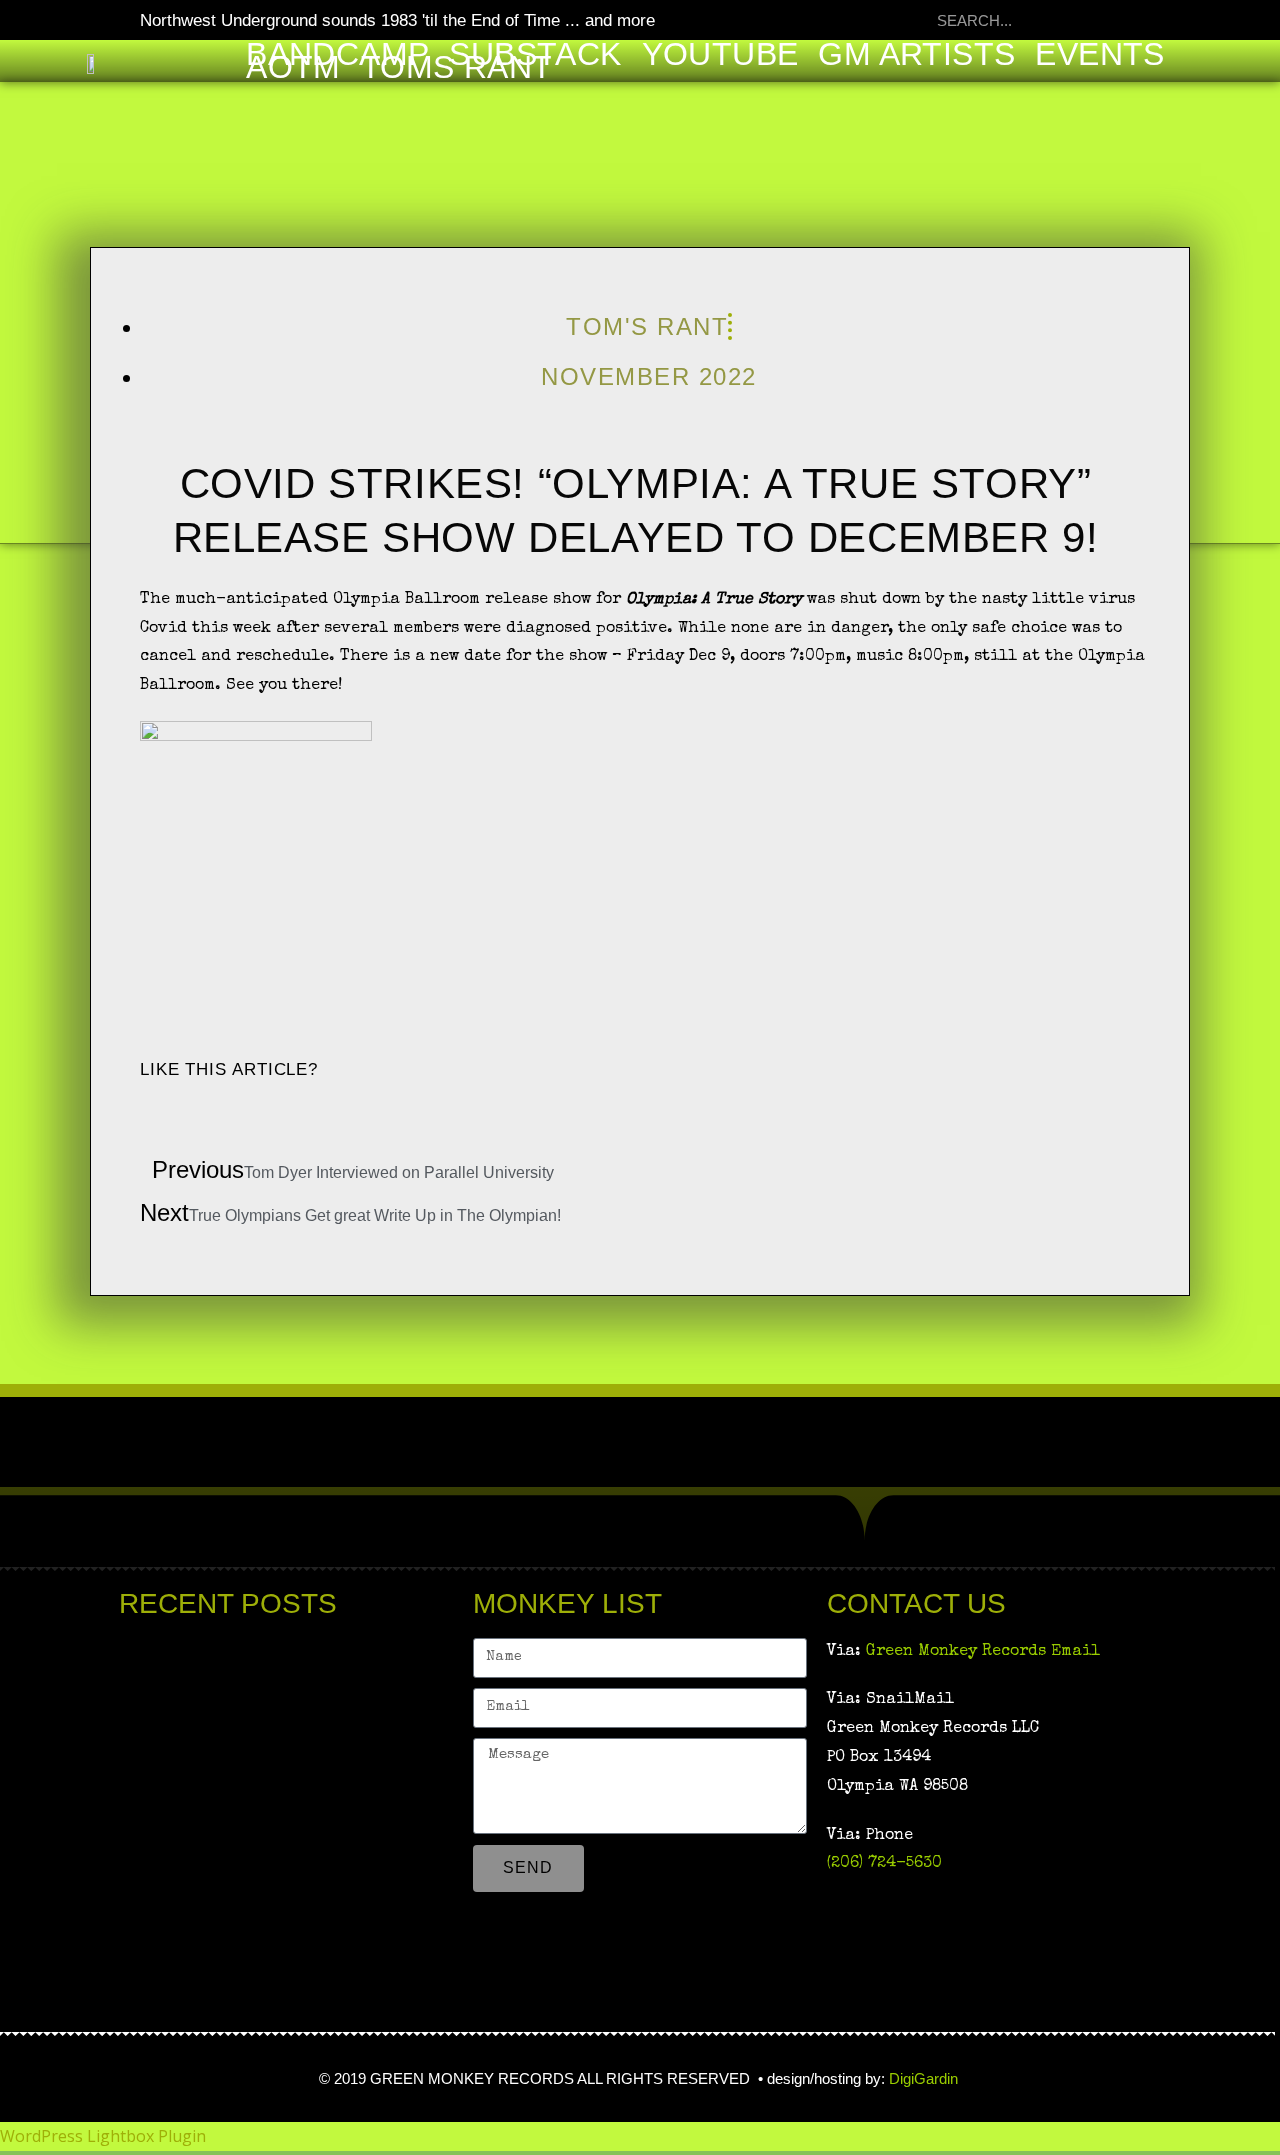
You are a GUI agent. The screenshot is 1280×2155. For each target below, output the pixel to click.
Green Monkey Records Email (983, 1652)
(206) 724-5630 (884, 1864)
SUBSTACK (535, 54)
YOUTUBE (720, 54)
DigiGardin (925, 2078)
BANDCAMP (337, 54)
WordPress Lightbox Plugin (103, 2136)
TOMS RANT (457, 67)
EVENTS (1099, 54)
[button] (146, 1112)
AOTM (293, 67)
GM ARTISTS (916, 54)
